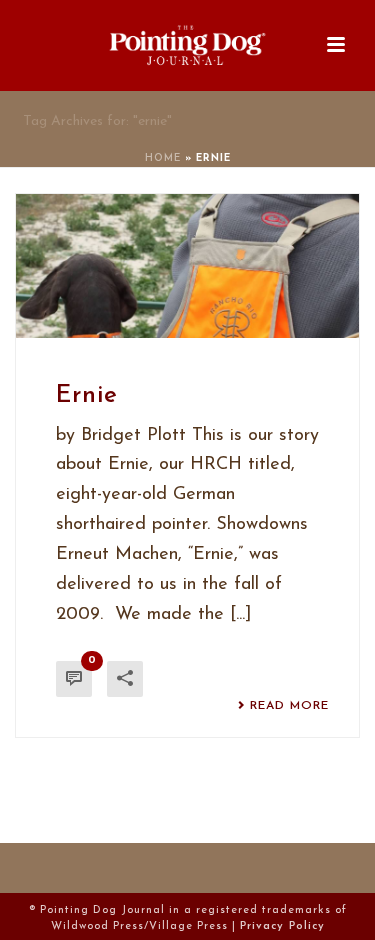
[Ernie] (187, 266)
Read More (289, 706)
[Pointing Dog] (188, 45)
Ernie (87, 396)
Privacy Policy (282, 926)
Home (163, 158)
